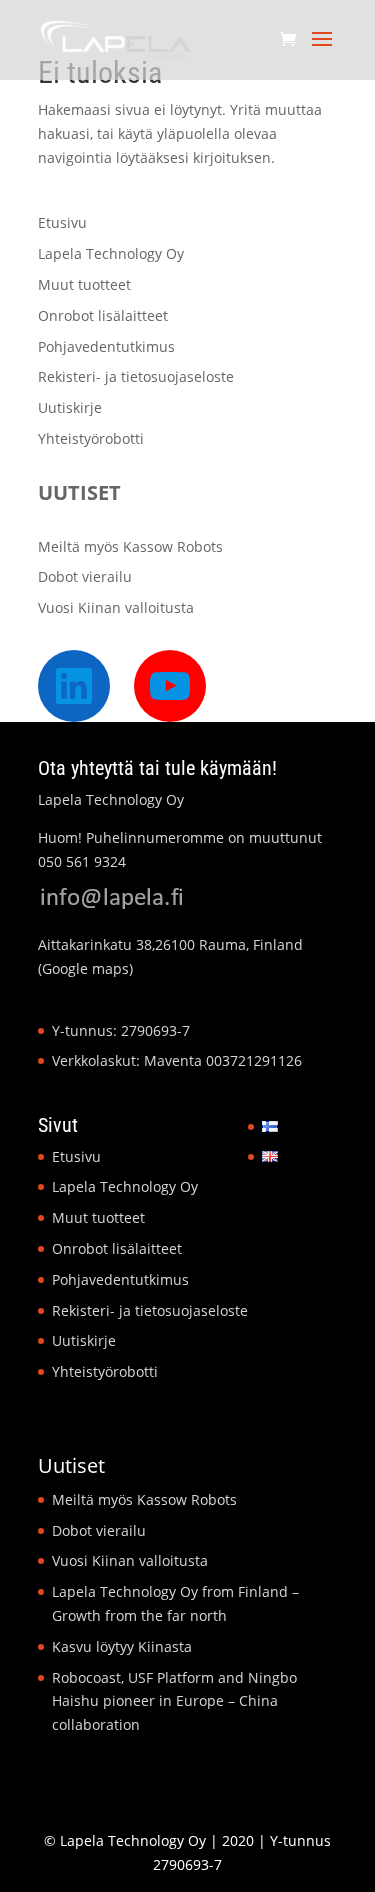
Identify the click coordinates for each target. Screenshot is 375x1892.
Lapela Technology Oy (111, 253)
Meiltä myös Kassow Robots (130, 546)
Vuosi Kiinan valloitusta (116, 607)
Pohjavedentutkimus (106, 346)
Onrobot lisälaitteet (103, 315)
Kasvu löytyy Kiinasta (122, 1646)
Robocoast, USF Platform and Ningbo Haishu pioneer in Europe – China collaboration (174, 1701)
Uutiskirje (70, 407)
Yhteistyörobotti (91, 438)
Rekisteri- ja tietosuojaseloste (136, 376)
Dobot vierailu (85, 576)
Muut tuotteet (84, 284)
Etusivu (62, 222)
